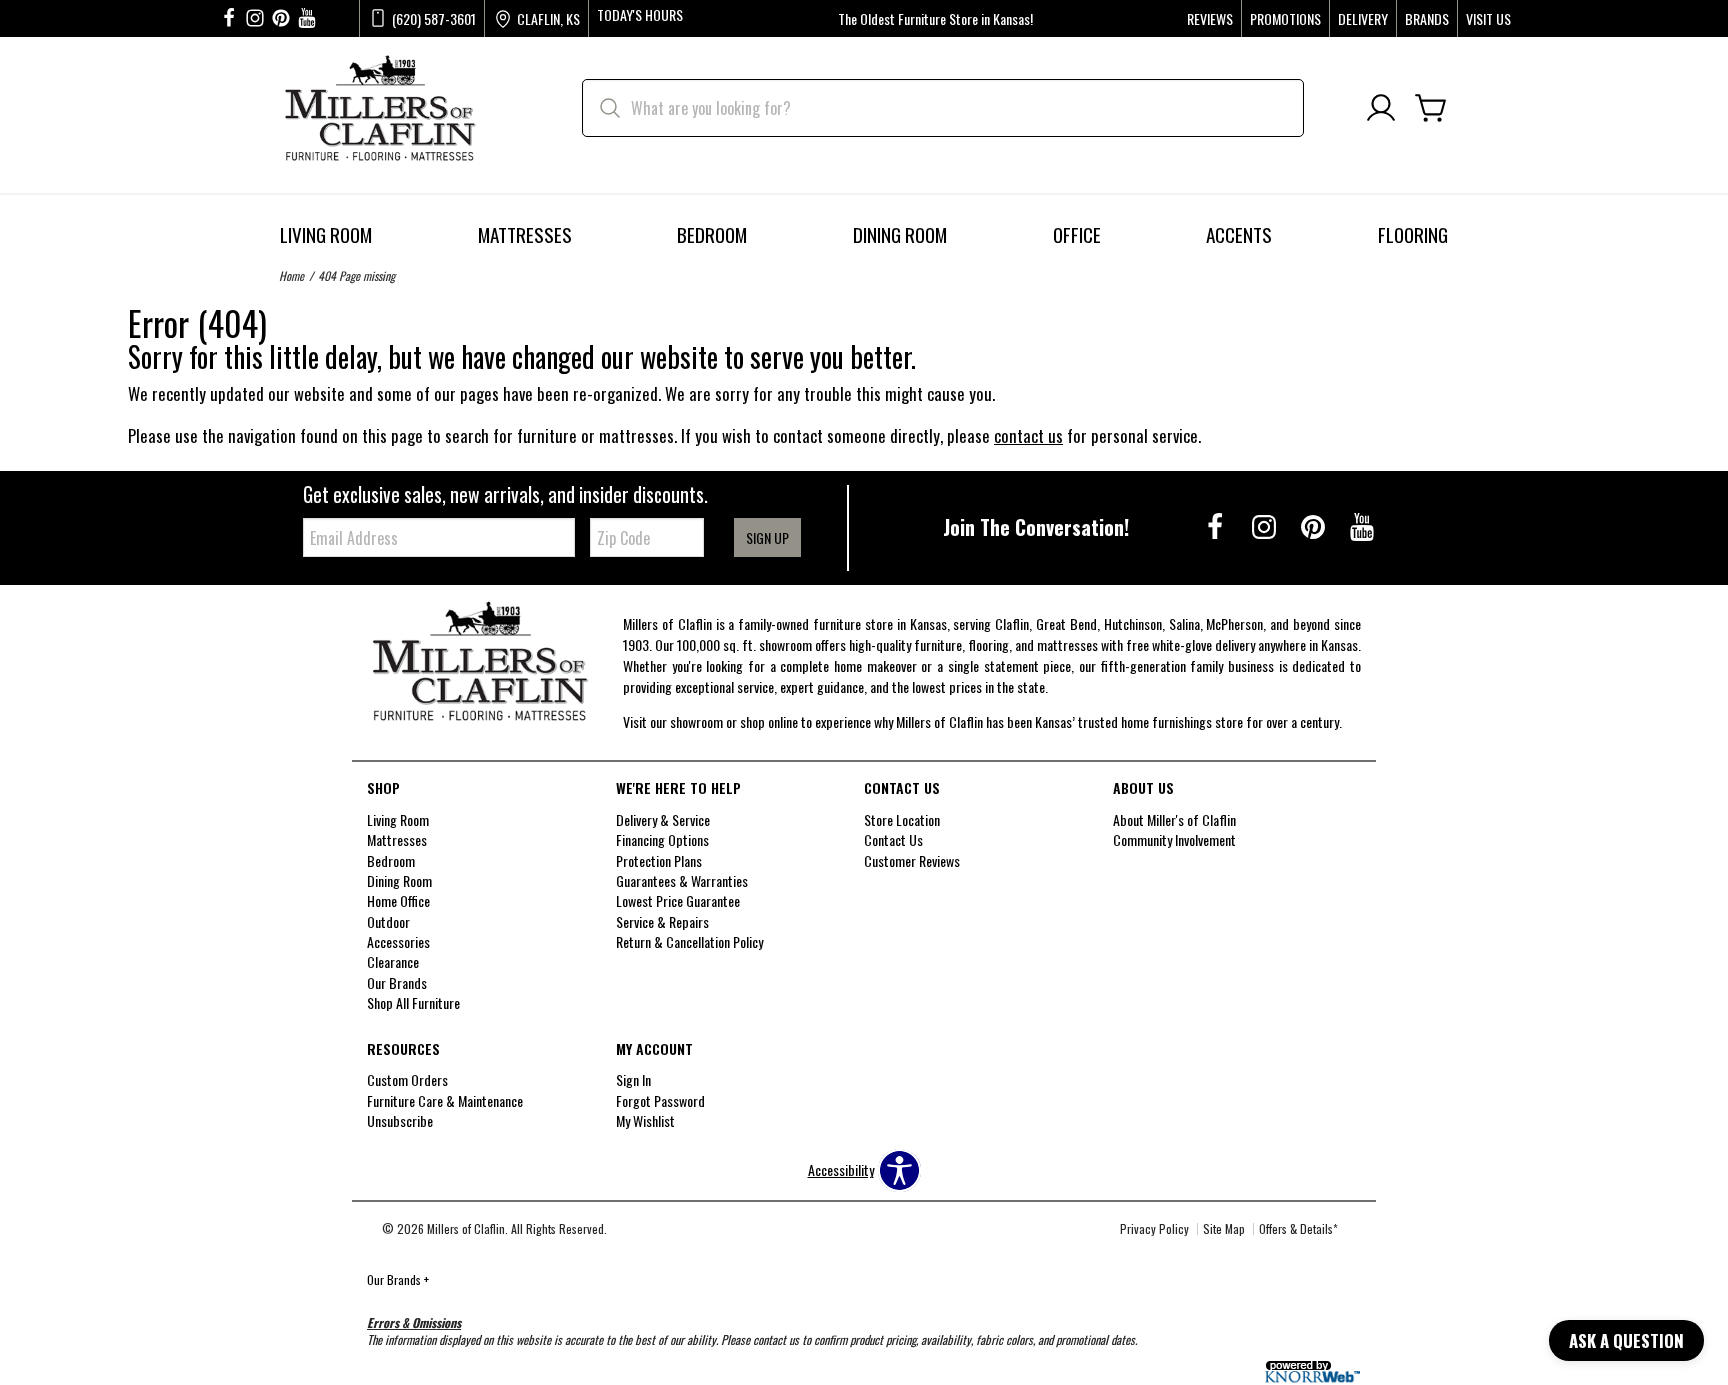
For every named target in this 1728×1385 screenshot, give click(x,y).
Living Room (326, 234)
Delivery (1363, 19)
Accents (1239, 234)
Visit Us (1488, 19)
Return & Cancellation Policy (689, 941)
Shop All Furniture (413, 1002)
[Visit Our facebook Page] (229, 18)
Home (291, 275)
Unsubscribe (400, 1120)
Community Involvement (1174, 839)
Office (1077, 234)
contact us (1028, 435)
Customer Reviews (912, 859)
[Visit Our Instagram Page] (1265, 525)
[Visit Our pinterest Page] (281, 18)
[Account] (1381, 108)
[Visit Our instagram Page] (255, 18)
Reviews (1210, 19)
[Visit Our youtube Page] (307, 18)
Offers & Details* (1298, 1228)
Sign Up (767, 537)
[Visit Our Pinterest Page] (1314, 525)
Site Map (1224, 1228)
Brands (1427, 19)
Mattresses (525, 234)
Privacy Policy (1154, 1228)
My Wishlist (645, 1120)
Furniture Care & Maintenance (445, 1100)
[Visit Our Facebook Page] (1216, 525)
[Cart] (1431, 108)
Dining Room (900, 234)
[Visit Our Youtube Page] (1362, 525)
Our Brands (398, 1279)
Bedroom (712, 234)
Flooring (1413, 234)
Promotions (1285, 19)
